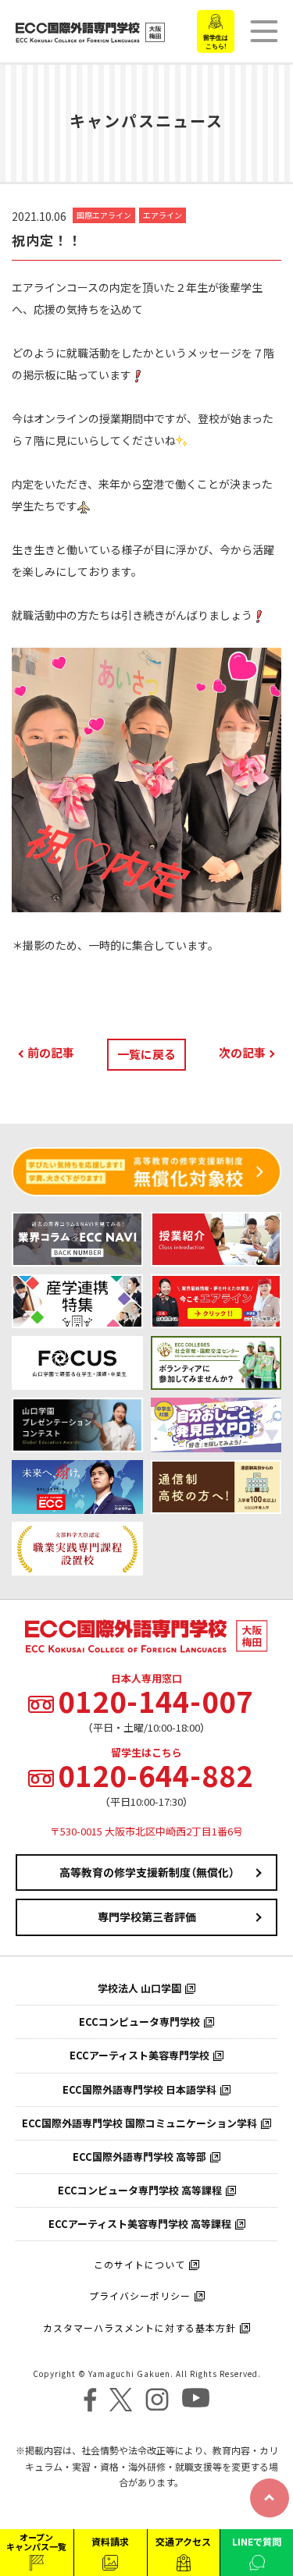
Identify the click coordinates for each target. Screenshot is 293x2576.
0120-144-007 (155, 1701)
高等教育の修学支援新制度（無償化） (147, 1872)
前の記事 (51, 1053)
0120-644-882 (155, 1775)
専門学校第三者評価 (147, 1917)
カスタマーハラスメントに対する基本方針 (139, 2328)
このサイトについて (139, 2265)
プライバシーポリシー (140, 2296)
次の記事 (242, 1053)
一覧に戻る (146, 1054)
